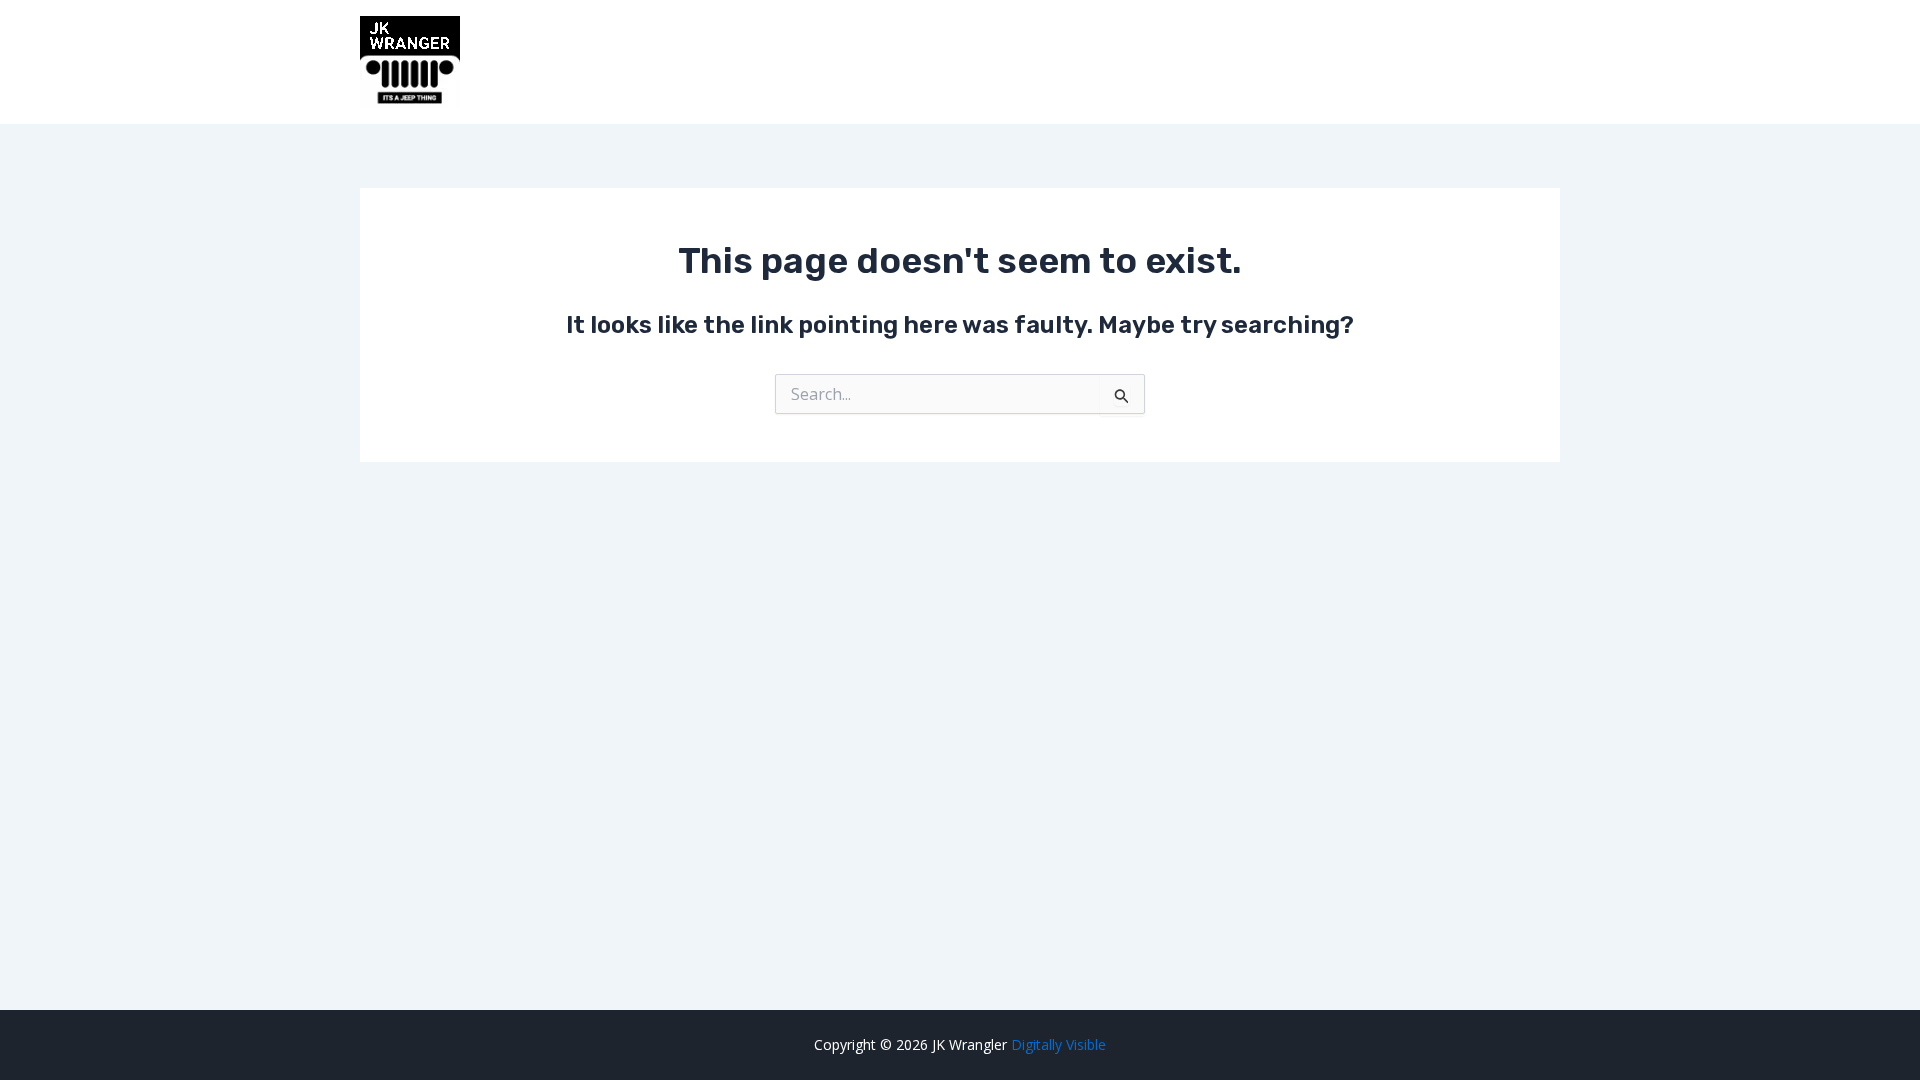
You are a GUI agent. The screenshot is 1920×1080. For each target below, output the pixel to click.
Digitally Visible (1058, 1044)
